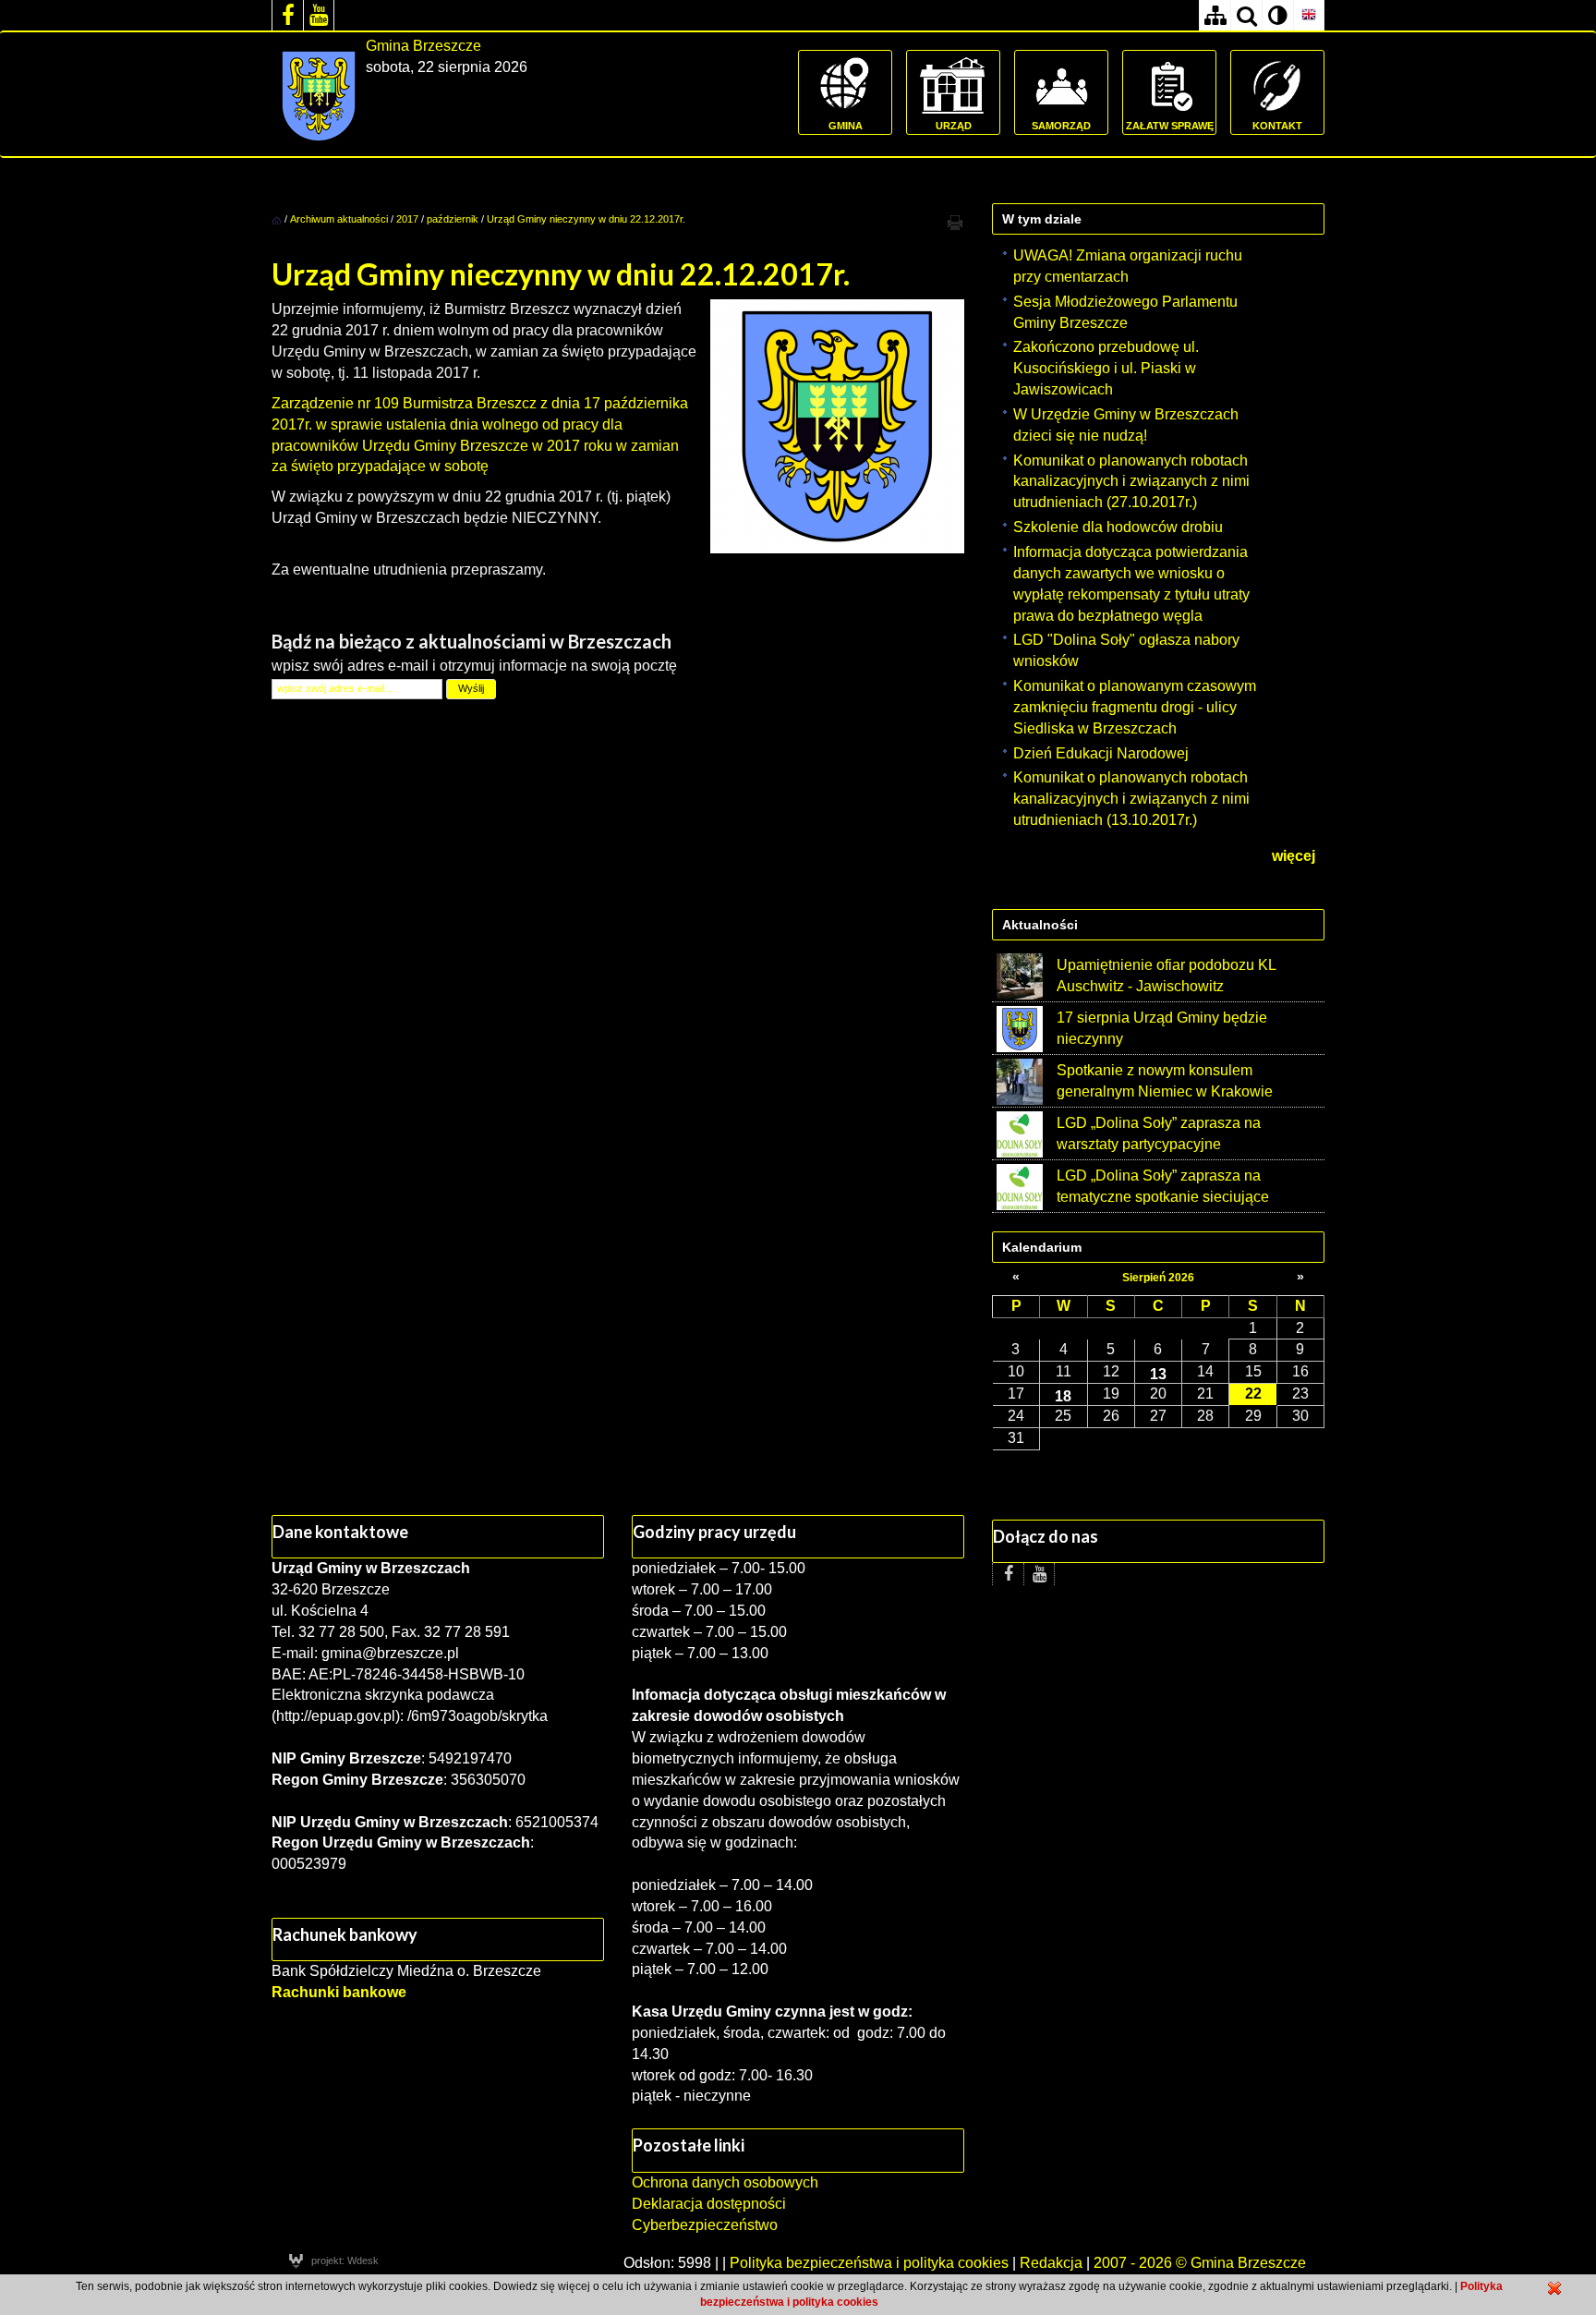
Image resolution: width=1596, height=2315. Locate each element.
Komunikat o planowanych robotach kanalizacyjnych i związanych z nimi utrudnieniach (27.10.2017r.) (1131, 482)
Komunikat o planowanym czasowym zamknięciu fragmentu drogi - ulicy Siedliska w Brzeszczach (1135, 707)
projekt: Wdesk (345, 2260)
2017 (407, 219)
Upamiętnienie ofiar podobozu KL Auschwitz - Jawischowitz (1166, 976)
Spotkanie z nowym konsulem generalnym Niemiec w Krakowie (1165, 1081)
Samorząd (1061, 126)
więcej (1294, 856)
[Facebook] (287, 15)
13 (1158, 1374)
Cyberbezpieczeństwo (705, 2225)
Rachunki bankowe (339, 1992)
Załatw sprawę (1170, 126)
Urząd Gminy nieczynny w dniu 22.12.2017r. (586, 219)
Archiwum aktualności (340, 219)
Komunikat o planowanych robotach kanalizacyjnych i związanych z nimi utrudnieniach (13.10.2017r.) (1131, 799)
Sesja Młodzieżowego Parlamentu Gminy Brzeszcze (1125, 312)
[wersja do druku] (955, 222)
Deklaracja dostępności (709, 2204)
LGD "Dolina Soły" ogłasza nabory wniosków (1126, 650)
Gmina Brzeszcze (423, 46)
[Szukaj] (1246, 15)
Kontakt (1277, 126)
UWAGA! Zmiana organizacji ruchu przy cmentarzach (1128, 266)
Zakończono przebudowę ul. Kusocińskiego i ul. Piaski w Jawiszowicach (1106, 368)
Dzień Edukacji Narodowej (1101, 753)
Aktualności (1040, 925)
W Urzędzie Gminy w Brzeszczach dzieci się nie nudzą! (1126, 425)
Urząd (954, 126)
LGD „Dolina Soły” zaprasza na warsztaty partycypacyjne (1159, 1133)
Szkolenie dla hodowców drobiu (1118, 527)
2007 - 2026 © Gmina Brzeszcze (1200, 2263)
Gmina (846, 126)
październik (453, 219)
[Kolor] (1277, 15)
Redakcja (1051, 2263)
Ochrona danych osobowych (725, 2182)
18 (1063, 1396)
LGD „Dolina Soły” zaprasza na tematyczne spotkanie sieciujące (1163, 1186)
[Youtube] (319, 15)
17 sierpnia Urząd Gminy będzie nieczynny (1162, 1028)
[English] (1309, 15)
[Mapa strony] (1215, 15)
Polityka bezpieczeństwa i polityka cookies (869, 2263)
